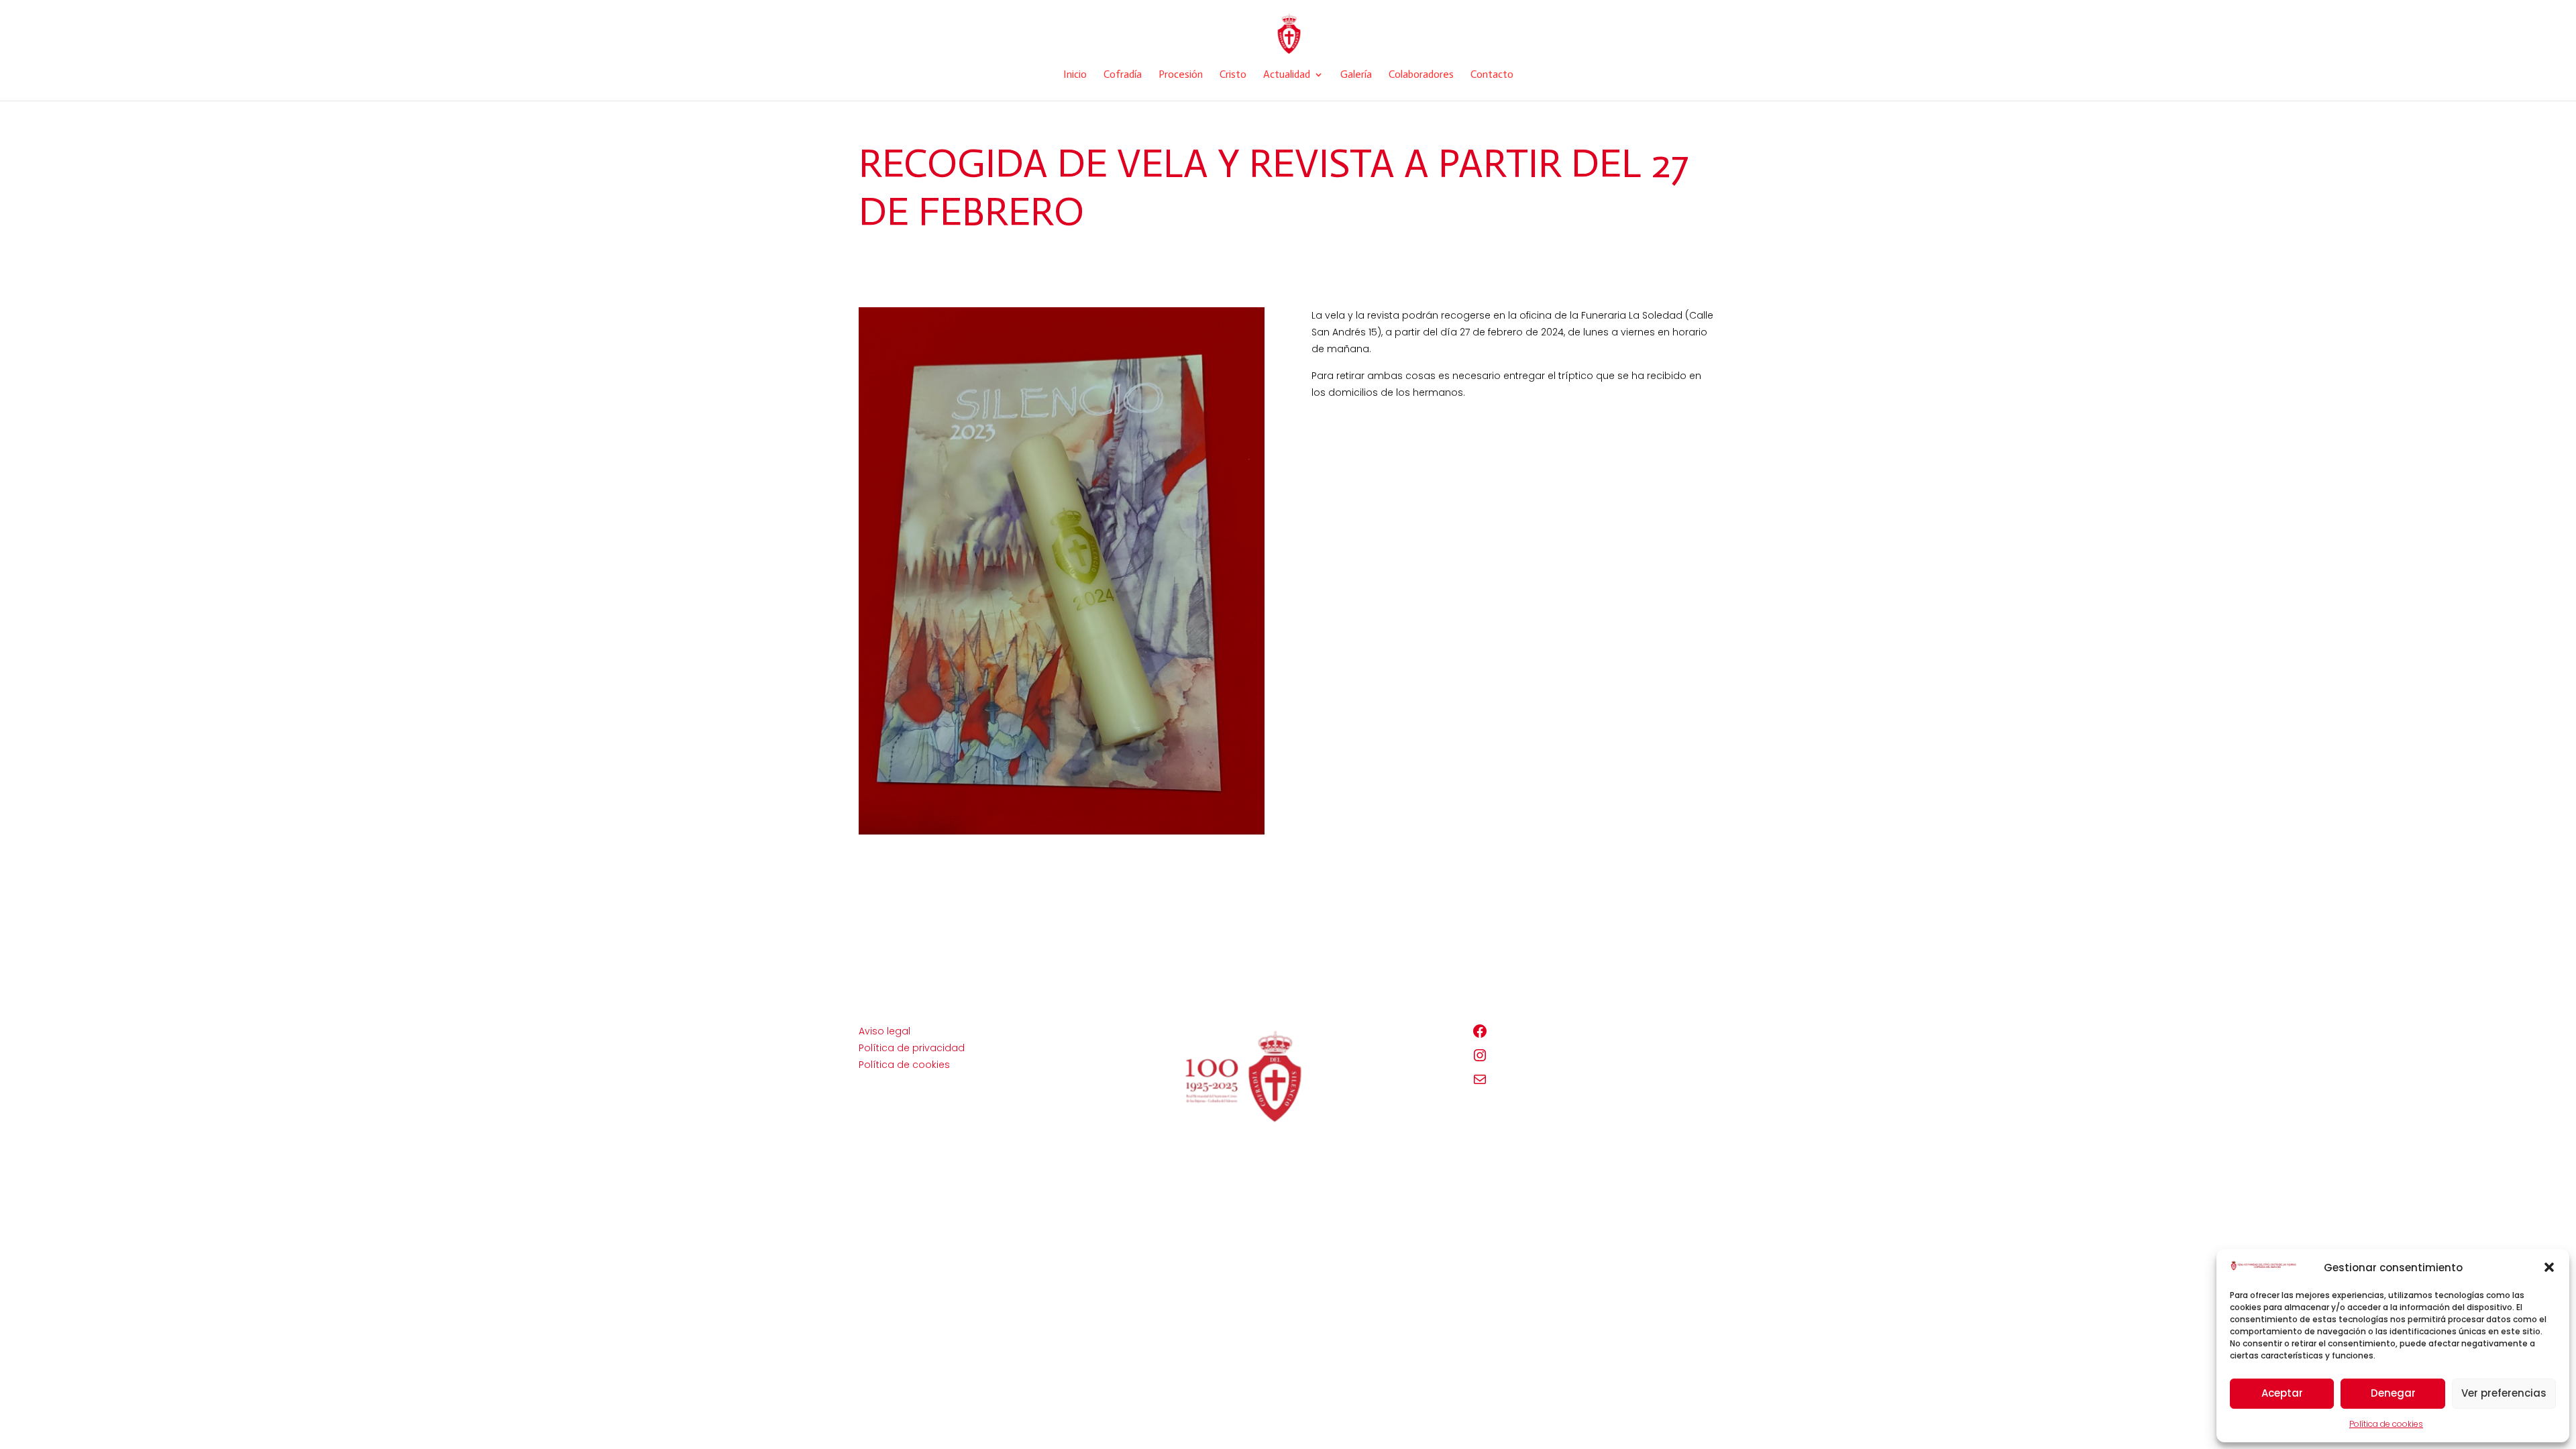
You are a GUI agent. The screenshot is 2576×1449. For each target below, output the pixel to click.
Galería (1356, 75)
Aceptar (2282, 1393)
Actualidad (1287, 75)
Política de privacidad (912, 1048)
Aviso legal (884, 1031)
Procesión (1181, 75)
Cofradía (1123, 75)
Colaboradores (1421, 75)
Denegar (2393, 1393)
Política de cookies (2386, 1424)
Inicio (1075, 75)
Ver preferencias (2504, 1393)
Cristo (1233, 75)
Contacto (1492, 75)
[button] (2549, 1267)
